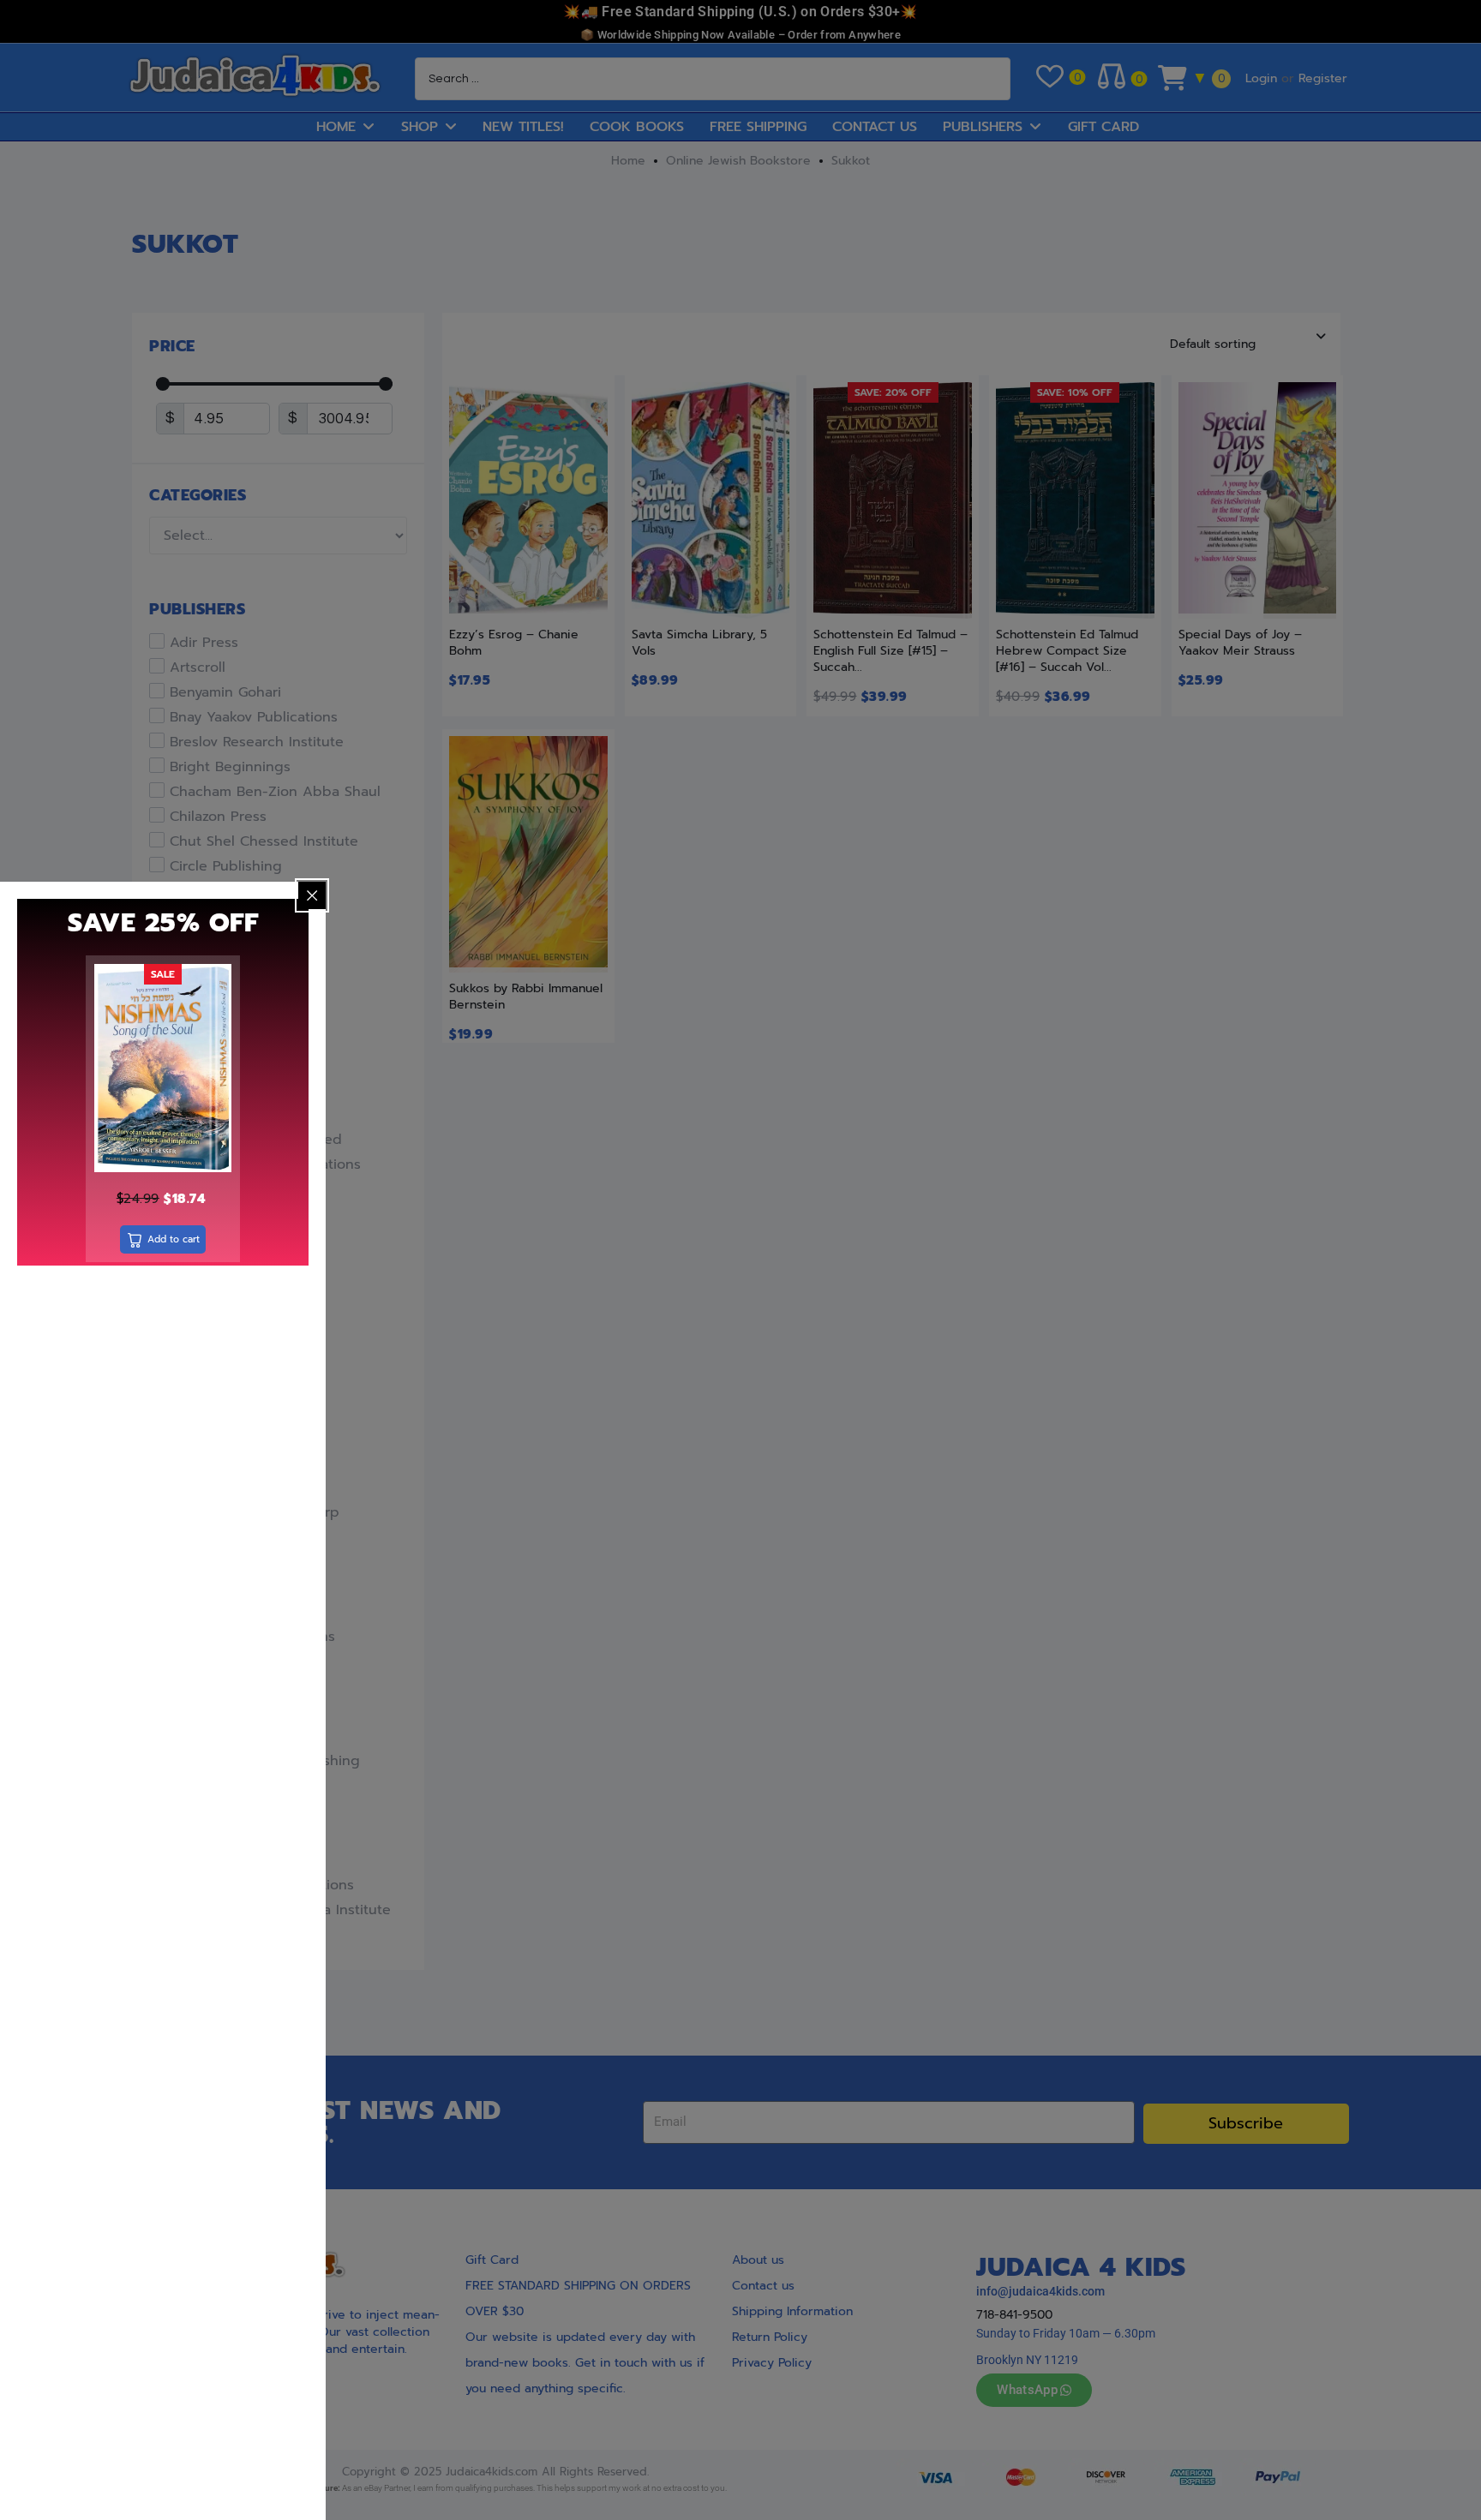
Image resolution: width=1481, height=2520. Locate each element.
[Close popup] (312, 895)
